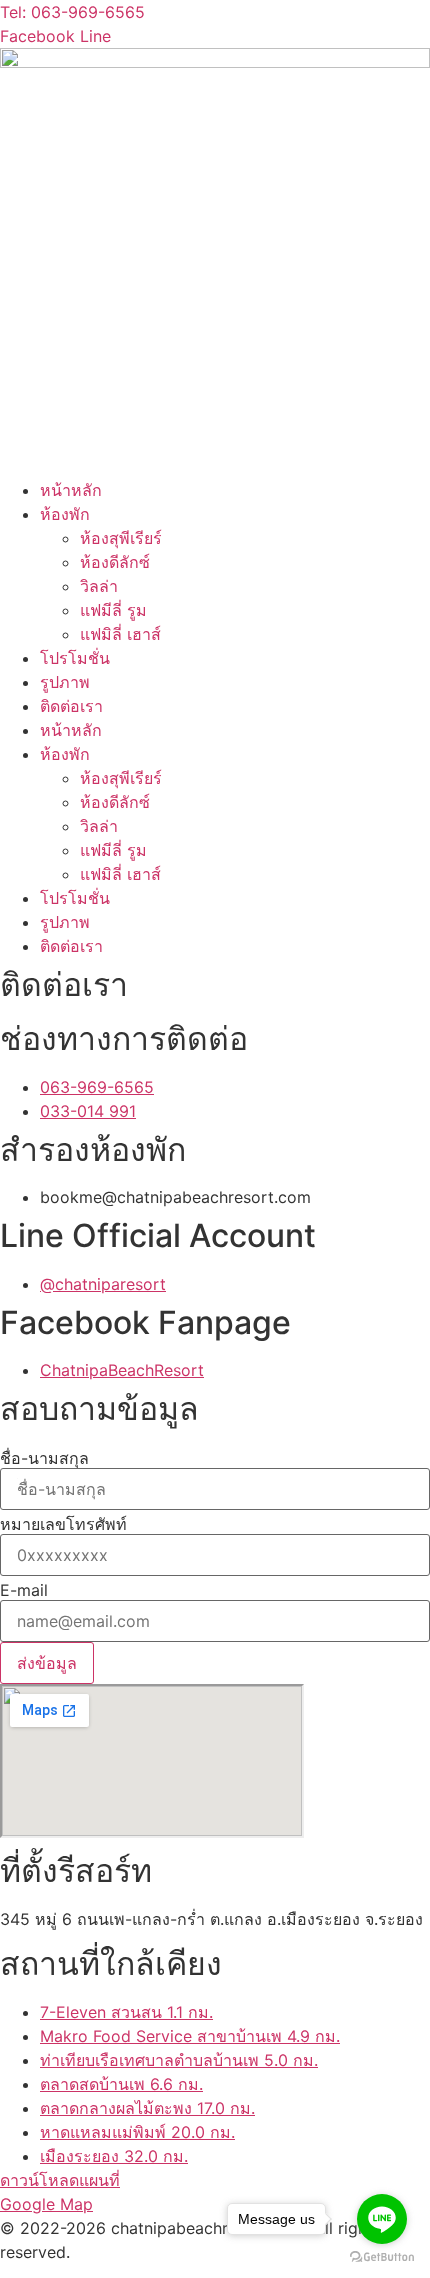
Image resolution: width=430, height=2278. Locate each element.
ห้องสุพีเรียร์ (121, 538)
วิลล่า (99, 586)
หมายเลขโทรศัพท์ (63, 1524)
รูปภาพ (65, 682)
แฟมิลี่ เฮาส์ (120, 634)
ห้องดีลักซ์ (115, 562)
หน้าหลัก (71, 490)
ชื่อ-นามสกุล (44, 1458)
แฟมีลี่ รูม (113, 610)
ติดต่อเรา (71, 706)
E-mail (24, 1590)
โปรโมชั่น (75, 658)
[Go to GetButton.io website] (382, 2257)
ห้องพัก (65, 514)
